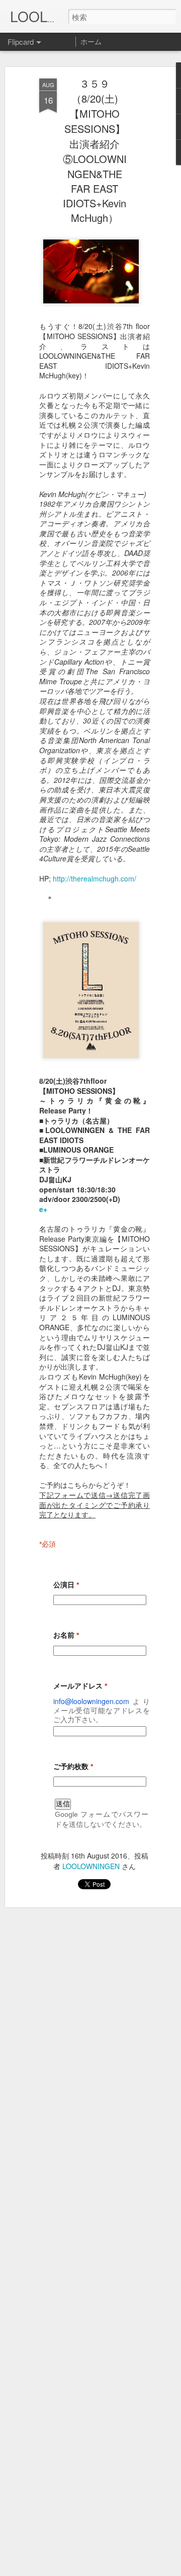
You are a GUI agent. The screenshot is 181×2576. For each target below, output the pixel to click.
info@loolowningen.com (91, 1701)
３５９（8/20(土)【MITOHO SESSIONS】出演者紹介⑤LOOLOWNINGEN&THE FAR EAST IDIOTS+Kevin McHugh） (95, 150)
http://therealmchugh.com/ (95, 878)
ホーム (91, 41)
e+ (43, 1209)
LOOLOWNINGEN (91, 1866)
